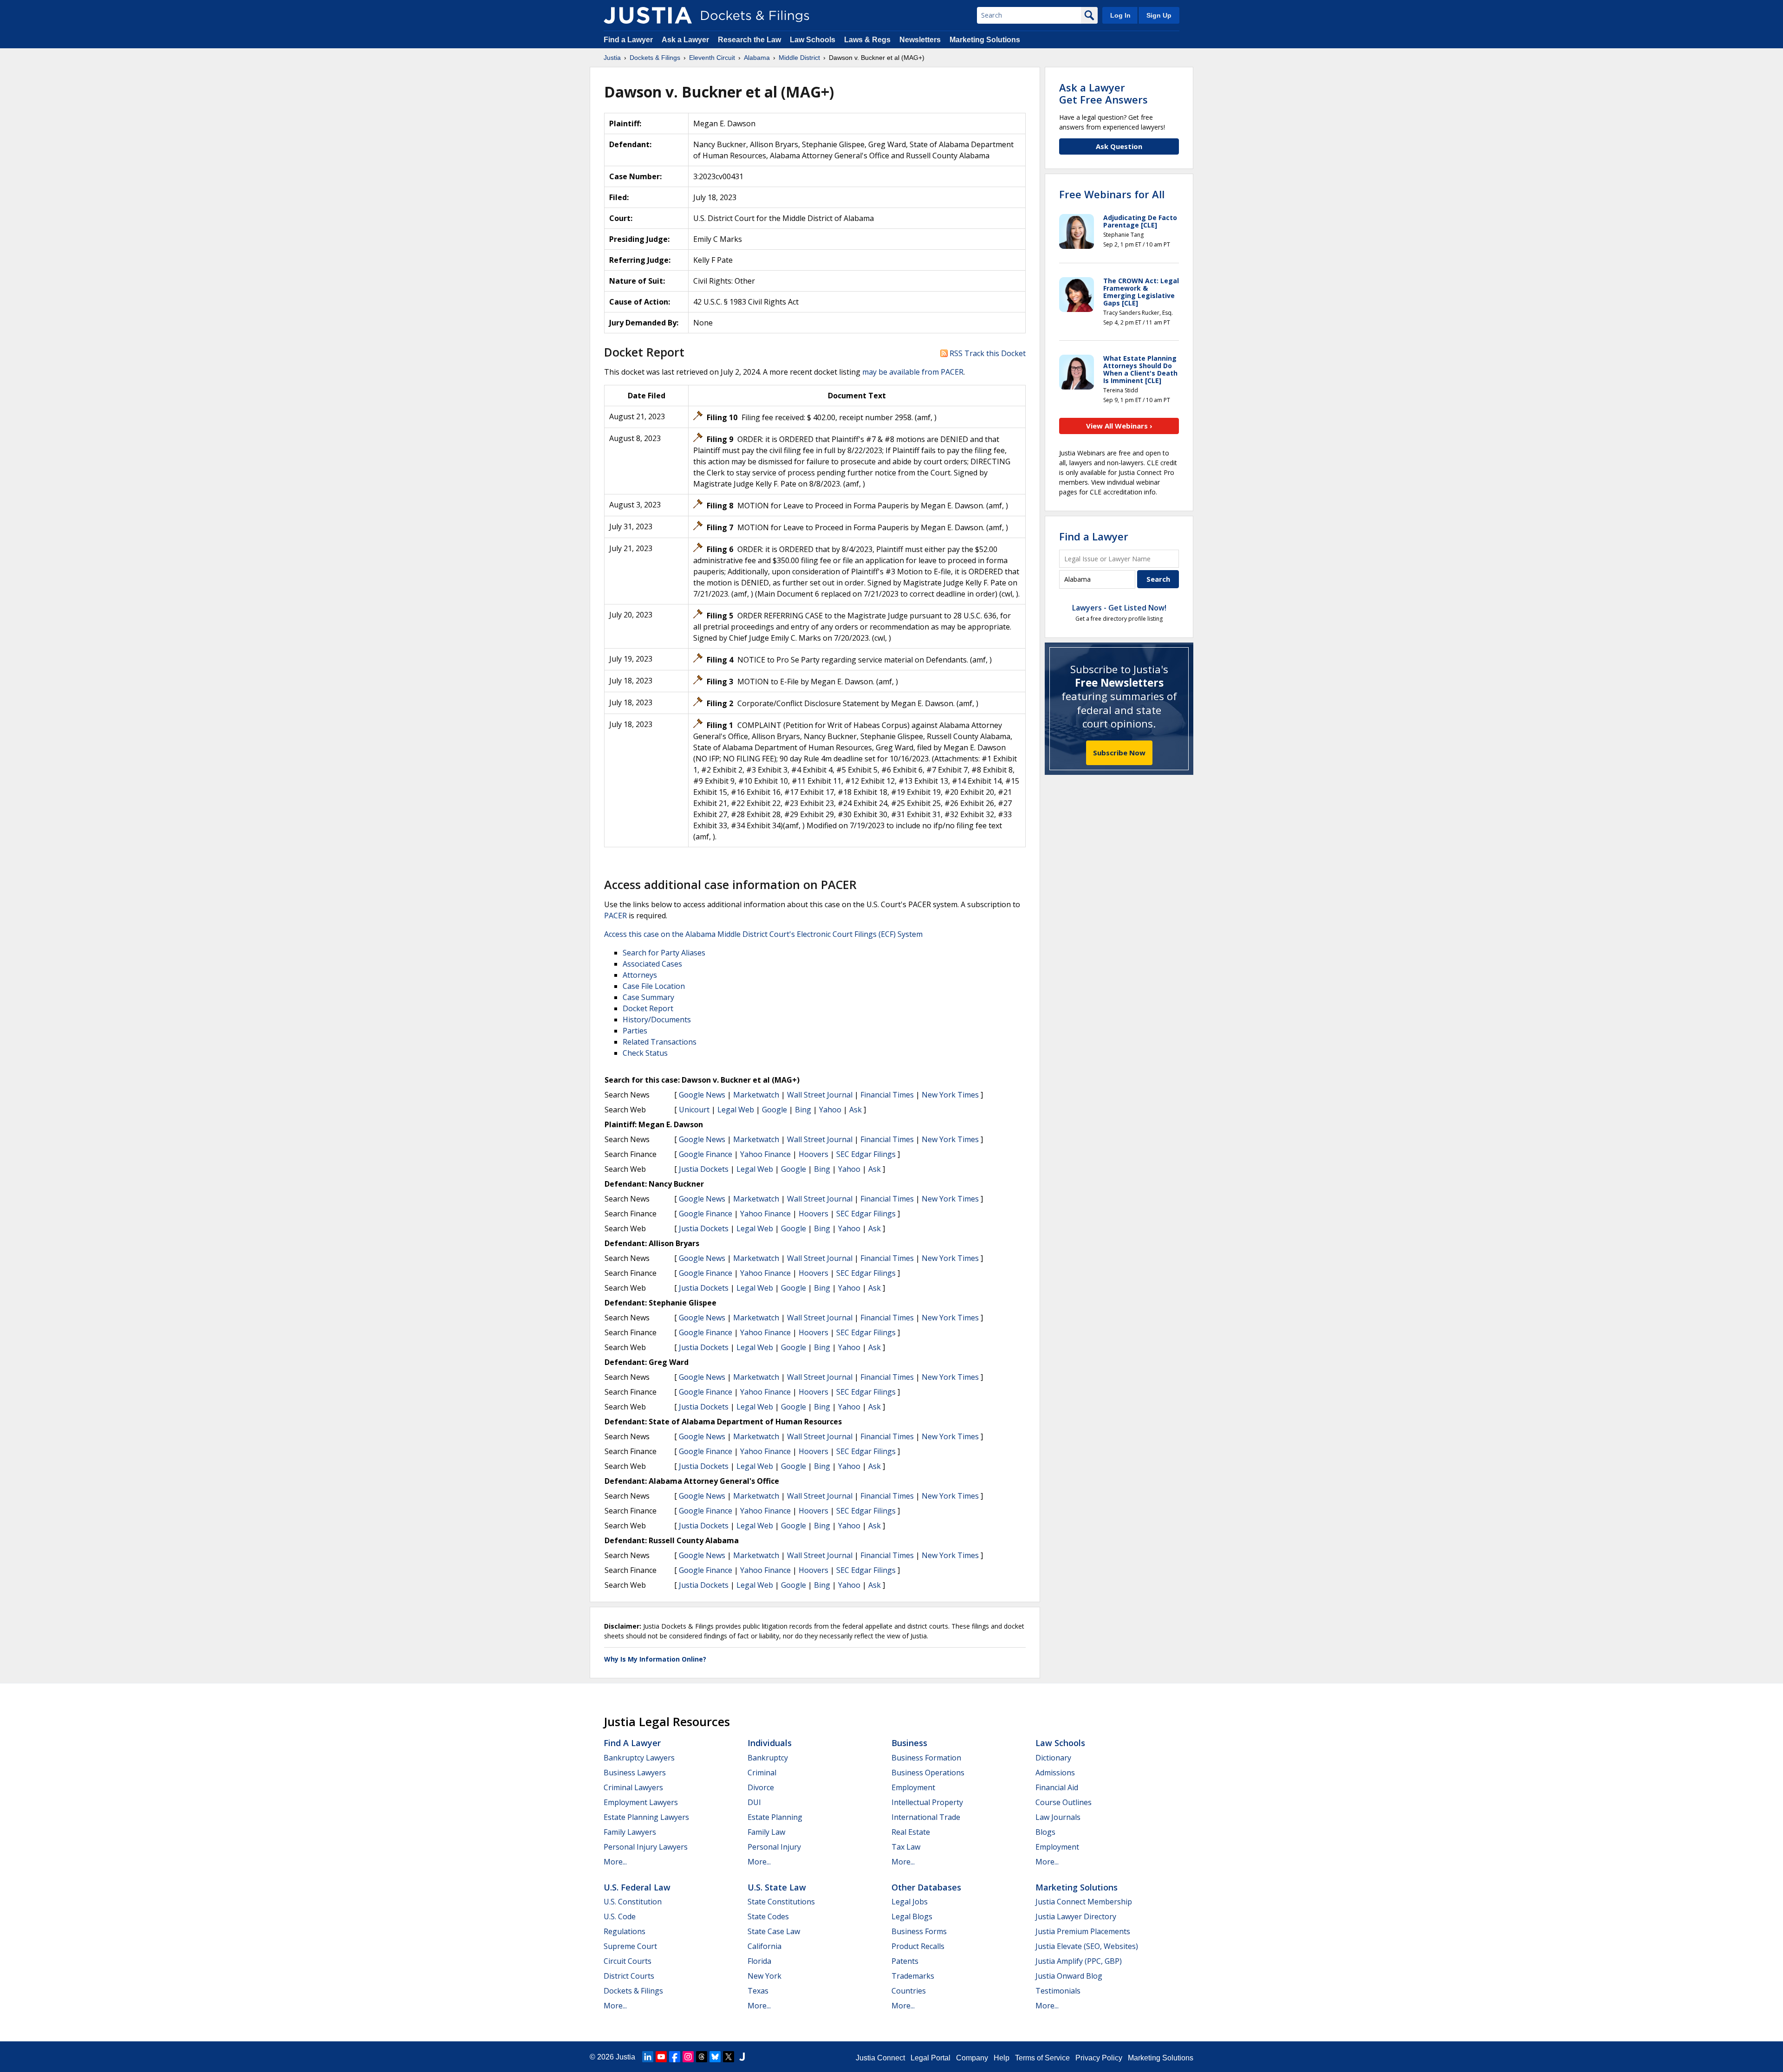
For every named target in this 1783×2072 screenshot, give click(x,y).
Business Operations (928, 1773)
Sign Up (1159, 15)
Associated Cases (652, 964)
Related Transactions (660, 1042)
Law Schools (813, 40)
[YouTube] (661, 2057)
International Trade (926, 1817)
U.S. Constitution (633, 1902)
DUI (754, 1802)
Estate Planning (775, 1817)
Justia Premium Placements (1083, 1931)
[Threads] (702, 2057)
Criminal (762, 1773)
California (765, 1946)
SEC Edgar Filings (866, 1154)
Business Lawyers (635, 1773)
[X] (729, 2057)
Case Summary (648, 997)
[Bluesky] (715, 2057)
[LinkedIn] (648, 2057)
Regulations (625, 1931)
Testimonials (1058, 1991)
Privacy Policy (1099, 2058)
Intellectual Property (927, 1802)
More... (615, 1862)
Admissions (1055, 1773)
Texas (758, 1991)
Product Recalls (918, 1946)
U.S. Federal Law (637, 1887)
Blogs (1045, 1832)
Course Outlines (1064, 1802)
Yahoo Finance (765, 1154)
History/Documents (657, 1020)
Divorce (761, 1787)
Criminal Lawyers (633, 1787)
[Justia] (648, 15)
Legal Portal (931, 2058)
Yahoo (830, 1110)
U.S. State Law (777, 1887)
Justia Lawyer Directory (1076, 1916)
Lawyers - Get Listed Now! (1119, 608)
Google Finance (706, 1154)
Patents (905, 1961)
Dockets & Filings (633, 1991)
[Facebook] (675, 2057)
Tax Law (906, 1847)
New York (765, 1976)
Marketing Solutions (985, 40)
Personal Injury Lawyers (646, 1847)
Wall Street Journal (820, 1095)
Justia (625, 2057)
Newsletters (920, 40)
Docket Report (648, 1008)
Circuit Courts (628, 1961)
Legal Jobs (910, 1902)
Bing (803, 1110)
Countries (909, 1991)
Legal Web (736, 1110)
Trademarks (913, 1976)
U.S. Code (620, 1916)
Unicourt (694, 1110)
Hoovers (813, 1154)
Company (972, 2058)
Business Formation (926, 1758)
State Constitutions (781, 1902)
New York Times (950, 1095)
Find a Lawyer (628, 40)
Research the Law (749, 40)
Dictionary (1053, 1758)
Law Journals (1058, 1817)
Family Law (766, 1832)
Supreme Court (630, 1946)
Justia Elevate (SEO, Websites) (1087, 1946)
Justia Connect (880, 2058)
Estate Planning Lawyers (646, 1817)
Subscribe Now (1119, 753)
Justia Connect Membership (1084, 1902)
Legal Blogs (912, 1916)
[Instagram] (688, 2057)
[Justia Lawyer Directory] (742, 2057)
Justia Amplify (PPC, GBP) (1079, 1961)
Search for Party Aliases (664, 953)
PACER (615, 916)
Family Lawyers (630, 1832)
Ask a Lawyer (686, 40)
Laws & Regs (867, 40)
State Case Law (774, 1931)
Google (774, 1110)
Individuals (770, 1743)
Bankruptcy (768, 1758)
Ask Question (1119, 146)
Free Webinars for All (1112, 194)
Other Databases (926, 1887)
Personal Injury (774, 1847)
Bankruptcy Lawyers (639, 1758)
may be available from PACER (913, 372)
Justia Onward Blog (1069, 1976)
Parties (635, 1031)
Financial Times (887, 1095)
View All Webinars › (1119, 426)
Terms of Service (1042, 2058)
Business (909, 1743)
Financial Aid (1057, 1787)
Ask (856, 1110)
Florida (759, 1961)
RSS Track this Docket (987, 353)
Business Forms (919, 1931)
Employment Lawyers (641, 1802)
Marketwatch (756, 1095)
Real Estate (911, 1832)
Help (1002, 2058)
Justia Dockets (704, 1169)
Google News (702, 1095)
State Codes (768, 1916)
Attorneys (640, 975)
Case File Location (654, 986)
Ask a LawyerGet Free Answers (1103, 93)
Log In (1120, 15)
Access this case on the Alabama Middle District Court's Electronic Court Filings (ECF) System (763, 934)
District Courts (629, 1976)
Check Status (645, 1053)
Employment (913, 1787)
